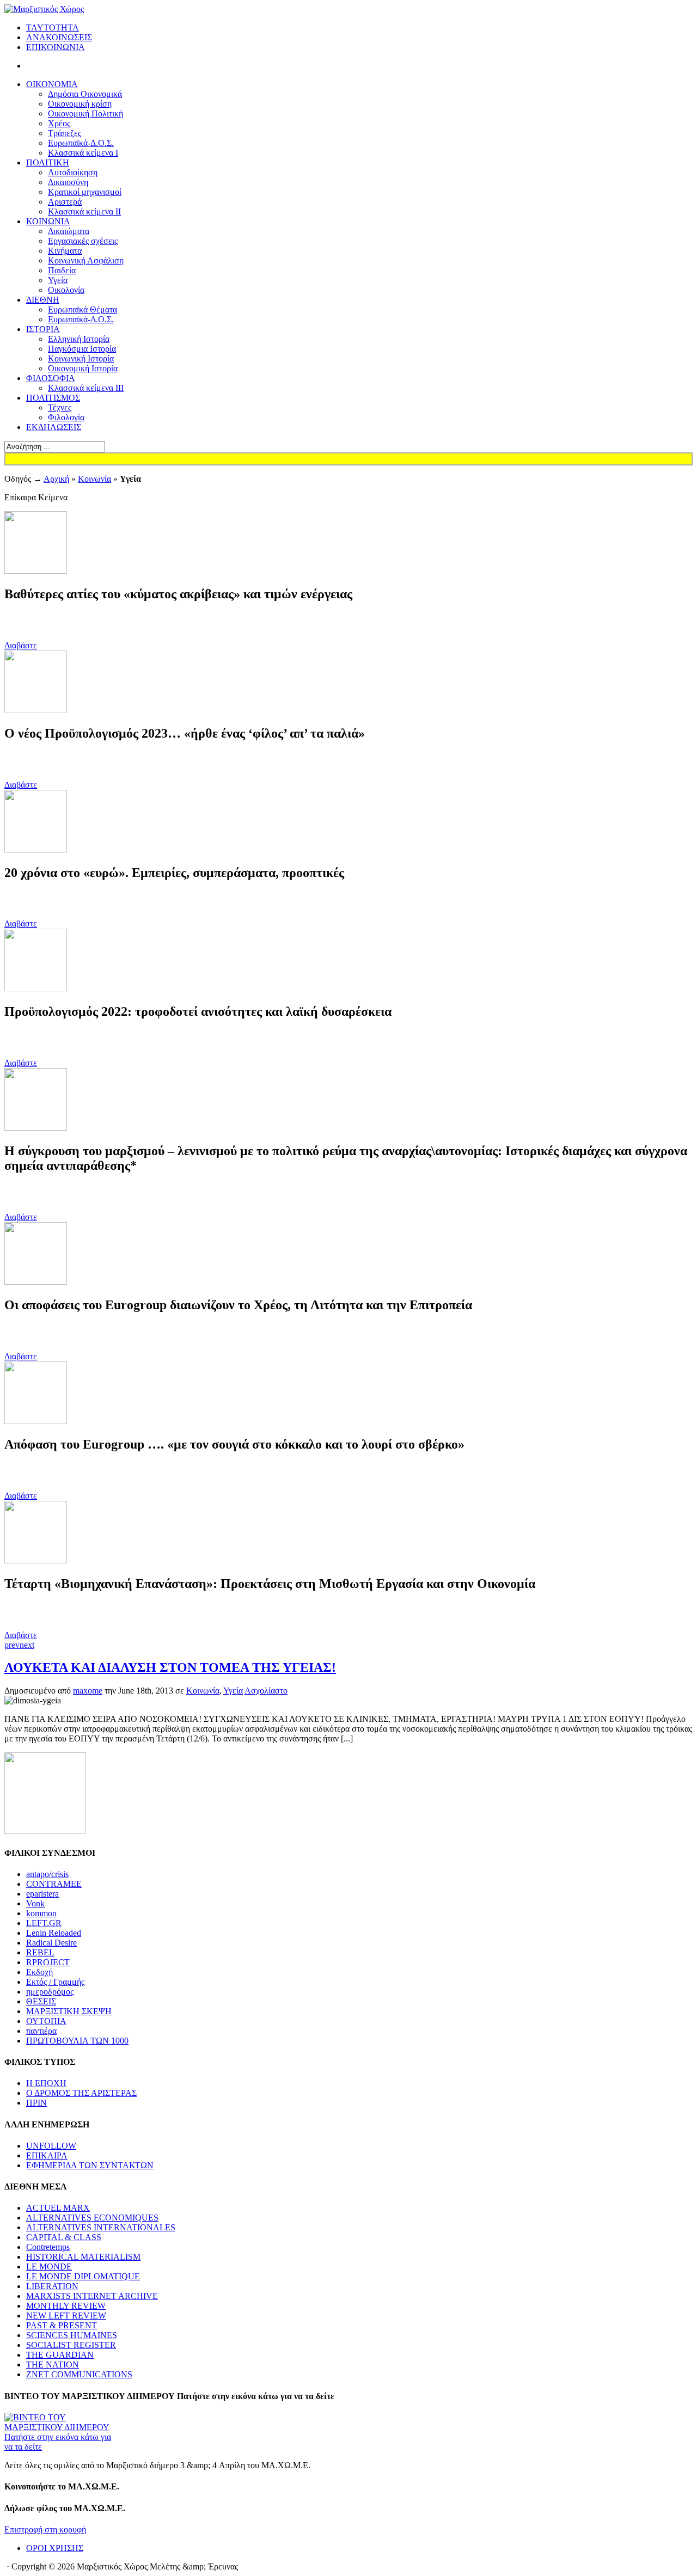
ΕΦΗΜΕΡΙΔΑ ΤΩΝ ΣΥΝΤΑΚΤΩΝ (90, 2165)
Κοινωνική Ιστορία (81, 358)
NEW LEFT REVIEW (66, 2316)
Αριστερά (65, 202)
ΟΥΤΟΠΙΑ (46, 2021)
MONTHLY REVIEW (66, 2306)
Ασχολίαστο (266, 1691)
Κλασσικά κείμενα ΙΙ (84, 211)
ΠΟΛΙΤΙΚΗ (48, 162)
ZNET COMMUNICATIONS (79, 2374)
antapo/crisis (47, 1874)
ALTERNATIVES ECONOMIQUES (92, 2218)
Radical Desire (51, 1943)
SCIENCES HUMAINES (72, 2335)
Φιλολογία (66, 417)
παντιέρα (41, 2031)
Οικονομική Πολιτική (85, 114)
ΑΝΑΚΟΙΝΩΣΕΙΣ (59, 37)
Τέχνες (60, 407)
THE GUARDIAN (60, 2355)
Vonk (35, 1903)
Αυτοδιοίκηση (73, 172)
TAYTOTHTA (53, 27)
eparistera (42, 1894)
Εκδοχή (39, 1972)
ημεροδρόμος (50, 1992)
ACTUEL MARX (58, 2208)
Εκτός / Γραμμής (55, 1982)
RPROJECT (48, 1962)
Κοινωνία (94, 479)
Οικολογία (66, 290)
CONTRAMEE (54, 1884)
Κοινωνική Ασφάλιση (86, 260)
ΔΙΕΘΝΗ (43, 300)
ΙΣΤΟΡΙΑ (43, 329)
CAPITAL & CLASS (64, 2237)
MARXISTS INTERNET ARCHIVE (92, 2296)
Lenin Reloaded (54, 1933)
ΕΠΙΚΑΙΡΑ (47, 2155)
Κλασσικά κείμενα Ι (83, 153)
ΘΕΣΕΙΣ (41, 2001)
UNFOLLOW (51, 2146)
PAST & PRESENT (62, 2325)
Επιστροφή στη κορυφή (45, 2529)
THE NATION (53, 2365)
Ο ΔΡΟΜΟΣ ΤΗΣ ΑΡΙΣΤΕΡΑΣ (81, 2093)
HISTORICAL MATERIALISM (83, 2257)
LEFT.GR (44, 1923)
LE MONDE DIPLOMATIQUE (83, 2276)
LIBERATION (52, 2286)
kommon (41, 1913)
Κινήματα (65, 251)
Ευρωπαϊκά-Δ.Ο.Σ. (81, 143)
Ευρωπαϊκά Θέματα (82, 309)
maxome (88, 1691)
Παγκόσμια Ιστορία (82, 349)
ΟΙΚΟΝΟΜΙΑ (52, 84)
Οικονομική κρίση (80, 104)
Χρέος (59, 123)
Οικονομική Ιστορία (83, 368)
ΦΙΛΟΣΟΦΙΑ (51, 378)
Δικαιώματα (69, 231)
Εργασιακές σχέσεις (83, 241)
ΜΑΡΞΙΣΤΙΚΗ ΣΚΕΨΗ (69, 2011)
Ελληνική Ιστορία (79, 339)
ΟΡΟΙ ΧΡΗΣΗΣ (55, 2548)
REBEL (40, 1952)
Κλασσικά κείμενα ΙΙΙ (86, 388)
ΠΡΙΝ (36, 2103)
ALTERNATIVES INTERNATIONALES (101, 2227)
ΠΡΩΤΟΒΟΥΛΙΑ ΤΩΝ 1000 (77, 2041)
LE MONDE (49, 2267)
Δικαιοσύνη (68, 182)
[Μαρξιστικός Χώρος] (44, 9)
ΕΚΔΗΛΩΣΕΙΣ (54, 427)
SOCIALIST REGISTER (71, 2345)
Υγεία (58, 280)
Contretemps (48, 2247)
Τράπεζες (65, 133)
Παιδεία (62, 270)
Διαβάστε (21, 645)
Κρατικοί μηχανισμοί (85, 192)
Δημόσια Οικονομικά (85, 94)
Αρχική (56, 479)
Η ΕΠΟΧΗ (46, 2083)
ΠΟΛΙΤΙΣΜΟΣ (53, 398)
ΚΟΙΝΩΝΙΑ (48, 221)
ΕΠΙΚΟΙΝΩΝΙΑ (56, 47)
